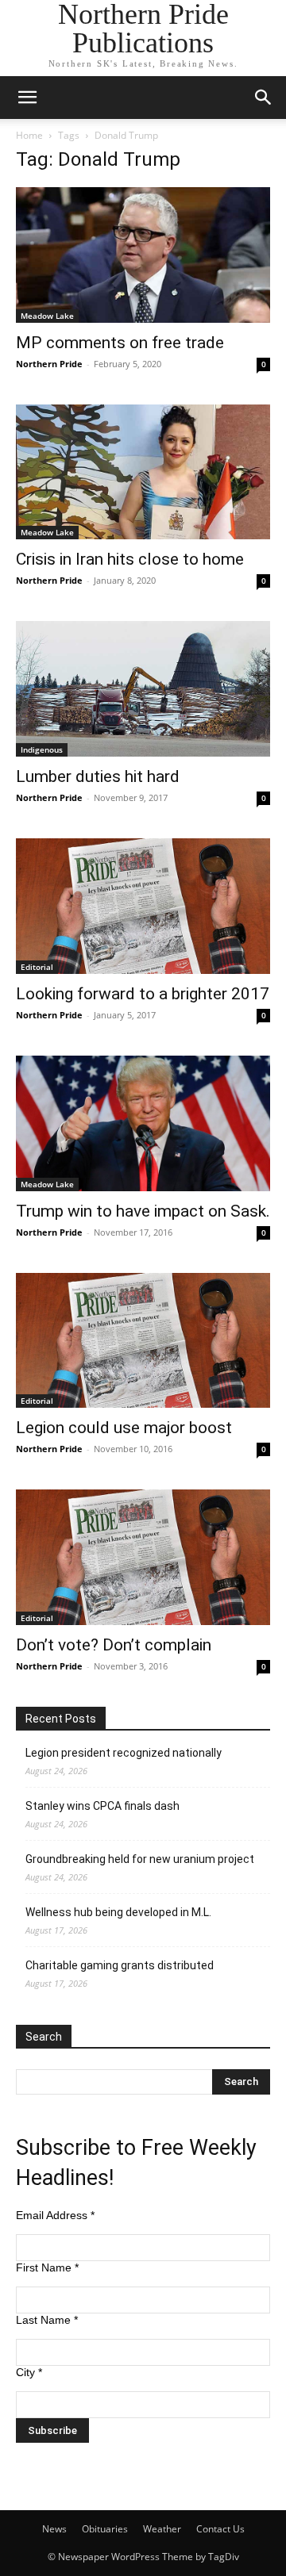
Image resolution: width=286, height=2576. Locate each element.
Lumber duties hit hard (98, 776)
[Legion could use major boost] (143, 1341)
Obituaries (105, 2529)
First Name (47, 2267)
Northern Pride (49, 364)
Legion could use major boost (124, 1428)
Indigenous (42, 749)
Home (29, 135)
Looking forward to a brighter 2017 (143, 994)
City (29, 2372)
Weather (162, 2529)
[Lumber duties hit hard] (143, 689)
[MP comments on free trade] (143, 255)
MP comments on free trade (120, 343)
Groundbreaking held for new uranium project (140, 1859)
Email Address (55, 2215)
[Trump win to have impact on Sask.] (143, 1123)
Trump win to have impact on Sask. (143, 1211)
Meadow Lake (47, 316)
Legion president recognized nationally (124, 1753)
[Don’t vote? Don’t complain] (143, 1557)
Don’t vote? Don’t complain (114, 1645)
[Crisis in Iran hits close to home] (143, 472)
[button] (27, 98)
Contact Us (220, 2529)
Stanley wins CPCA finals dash (102, 1806)
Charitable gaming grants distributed (120, 1965)
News (54, 2529)
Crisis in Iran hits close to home (130, 559)
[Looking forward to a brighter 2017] (143, 906)
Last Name (47, 2320)
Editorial (37, 967)
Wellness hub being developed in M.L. (118, 1912)
